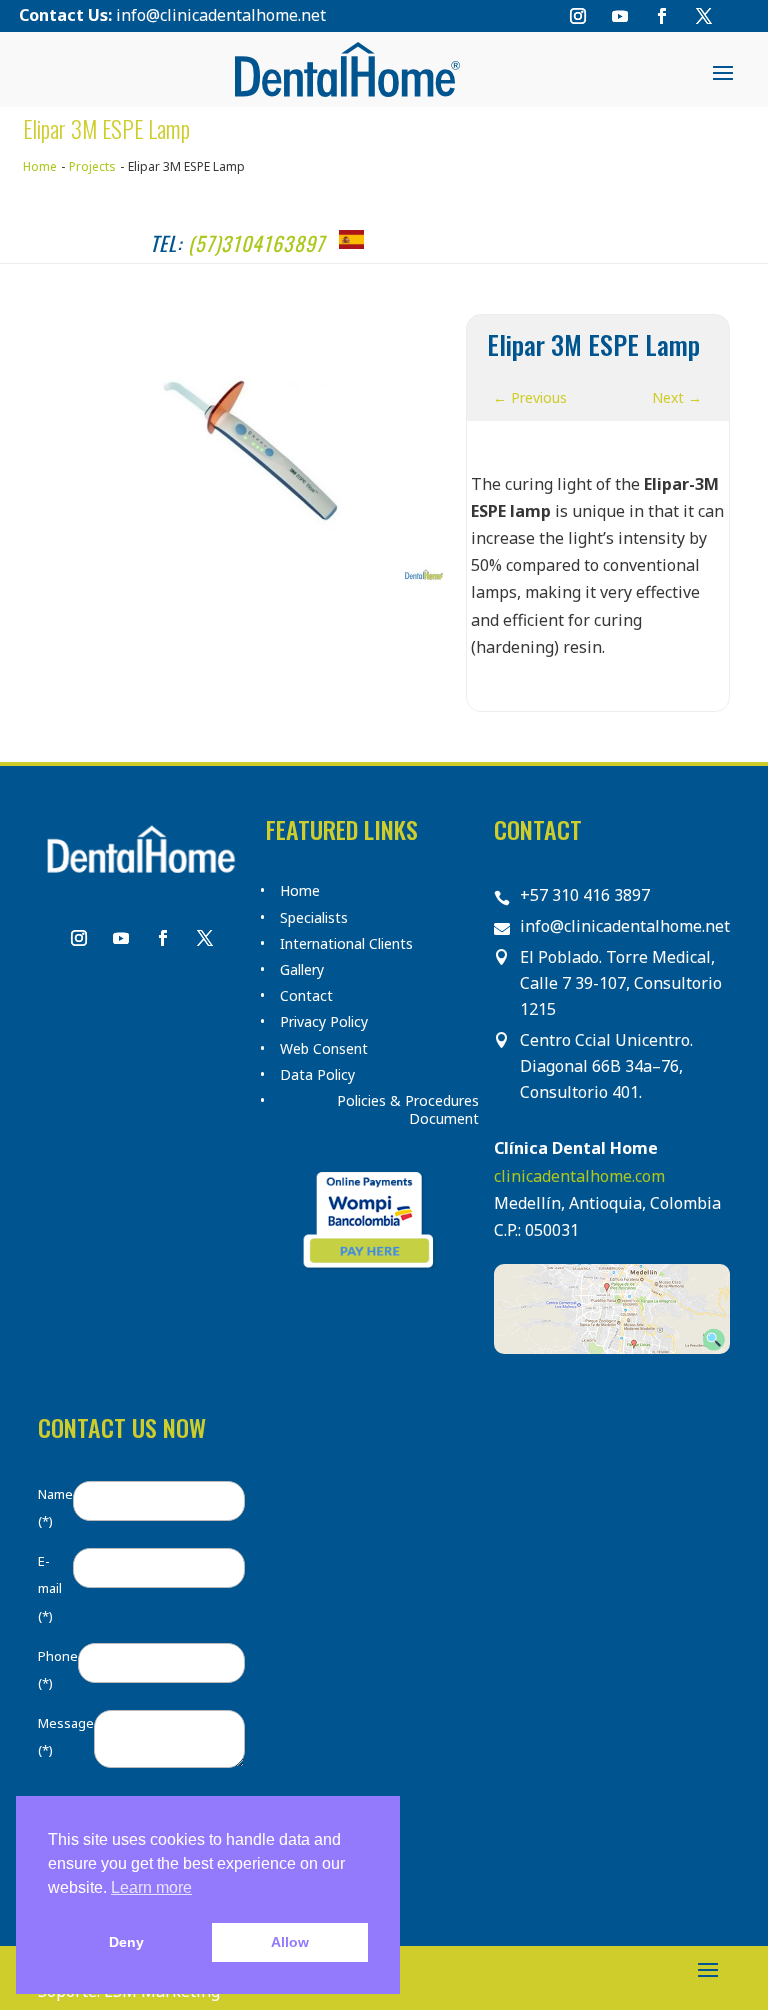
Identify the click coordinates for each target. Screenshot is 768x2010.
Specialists (314, 918)
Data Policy (317, 1075)
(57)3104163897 (256, 243)
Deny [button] (126, 1942)
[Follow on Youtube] (620, 16)
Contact (306, 996)
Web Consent (324, 1049)
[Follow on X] (704, 16)
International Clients (346, 944)
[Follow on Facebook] (662, 16)
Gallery (302, 970)
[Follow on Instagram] (578, 16)
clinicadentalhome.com (579, 1176)
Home (300, 891)
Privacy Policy (324, 1022)
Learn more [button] (151, 1887)
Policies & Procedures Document (408, 1110)
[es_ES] (351, 239)
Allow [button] (290, 1942)
